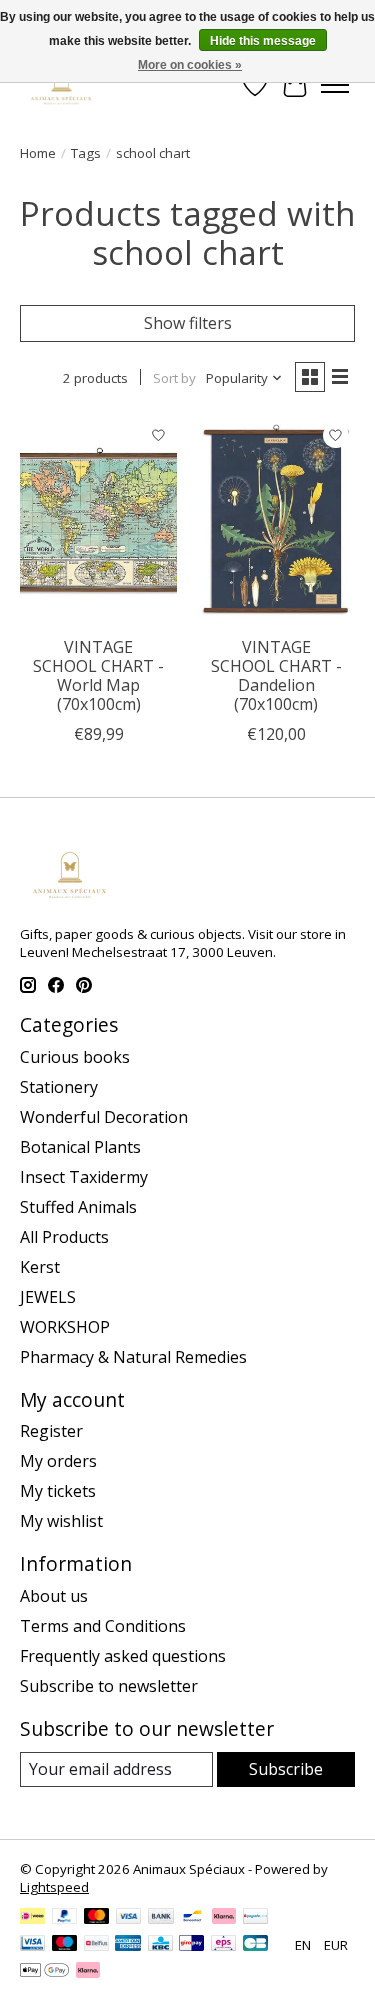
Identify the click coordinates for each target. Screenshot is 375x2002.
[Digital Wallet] (44, 1972)
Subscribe (286, 1769)
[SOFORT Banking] (224, 1918)
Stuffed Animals (78, 1207)
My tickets (58, 1491)
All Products (64, 1237)
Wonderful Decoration (104, 1117)
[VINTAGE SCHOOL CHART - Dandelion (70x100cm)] (275, 520)
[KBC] (160, 1945)
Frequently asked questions (123, 1656)
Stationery (59, 1087)
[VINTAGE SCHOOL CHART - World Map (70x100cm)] (98, 520)
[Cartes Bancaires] (255, 1945)
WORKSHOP (65, 1327)
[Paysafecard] (255, 1918)
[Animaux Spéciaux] (61, 84)
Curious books (75, 1057)
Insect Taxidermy (84, 1177)
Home (38, 153)
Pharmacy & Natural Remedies (133, 1357)
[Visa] (129, 1918)
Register (51, 1431)
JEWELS (48, 1297)
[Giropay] (191, 1945)
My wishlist (61, 1521)
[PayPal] (65, 1918)
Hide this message (263, 41)
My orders (58, 1461)
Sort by (174, 378)
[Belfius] (96, 1945)
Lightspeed (54, 1887)
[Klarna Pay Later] (88, 1972)
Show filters (188, 323)
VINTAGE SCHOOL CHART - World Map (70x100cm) (98, 676)
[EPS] (223, 1945)
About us (54, 1596)
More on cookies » (190, 65)
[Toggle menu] (335, 85)
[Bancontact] (192, 1918)
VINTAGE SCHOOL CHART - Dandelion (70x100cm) (276, 676)
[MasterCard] (97, 1918)
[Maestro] (65, 1945)
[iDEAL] (32, 1918)
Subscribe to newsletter (109, 1686)
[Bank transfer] (161, 1918)
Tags (86, 153)
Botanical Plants (80, 1147)
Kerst (40, 1267)
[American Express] (128, 1945)
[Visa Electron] (32, 1945)
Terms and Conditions (103, 1626)
